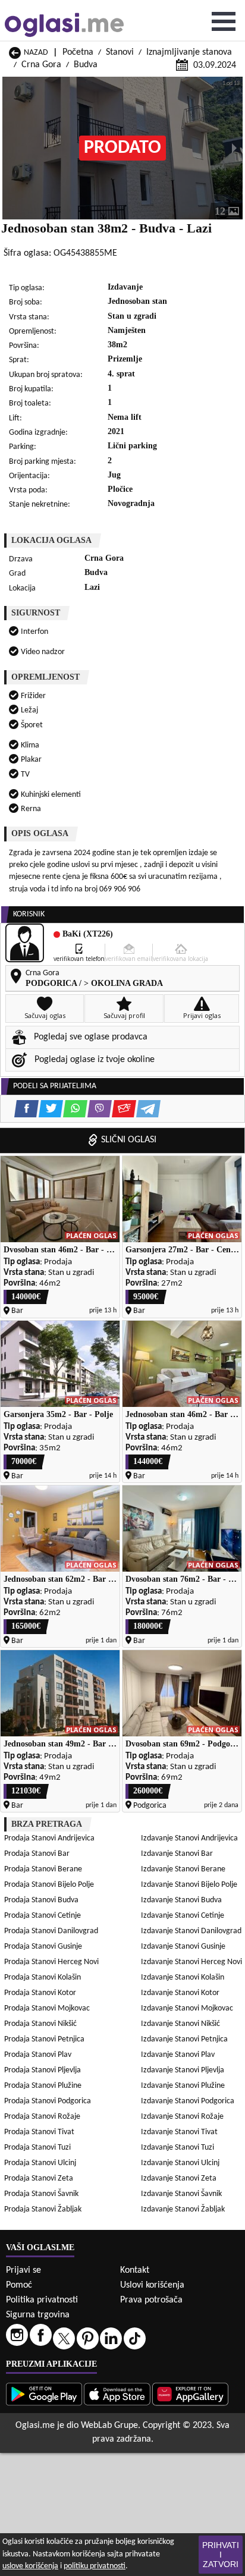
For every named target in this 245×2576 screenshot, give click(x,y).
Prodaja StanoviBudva (41, 1900)
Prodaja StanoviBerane (43, 1869)
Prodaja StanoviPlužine (43, 2086)
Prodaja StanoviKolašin (43, 1977)
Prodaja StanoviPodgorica (48, 2101)
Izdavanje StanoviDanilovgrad (191, 1931)
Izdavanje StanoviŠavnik (181, 2194)
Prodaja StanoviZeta (39, 2178)
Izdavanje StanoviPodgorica (188, 2101)
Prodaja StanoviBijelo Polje (49, 1885)
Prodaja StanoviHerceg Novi (51, 1962)
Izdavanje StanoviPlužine (183, 2086)
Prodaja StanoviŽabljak (43, 2209)
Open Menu (224, 21)
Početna (78, 52)
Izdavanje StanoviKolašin (183, 1977)
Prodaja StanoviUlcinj (40, 2163)
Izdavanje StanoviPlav (178, 2055)
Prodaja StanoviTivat (39, 2132)
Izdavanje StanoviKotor (180, 1993)
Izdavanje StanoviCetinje (183, 1916)
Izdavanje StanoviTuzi (178, 2148)
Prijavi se (23, 2270)
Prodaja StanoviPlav (38, 2055)
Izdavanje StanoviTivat (179, 2132)
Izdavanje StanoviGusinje (183, 1947)
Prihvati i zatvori (221, 2555)
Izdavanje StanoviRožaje (182, 2117)
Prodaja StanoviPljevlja (43, 2070)
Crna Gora (41, 65)
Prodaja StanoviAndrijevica (49, 1838)
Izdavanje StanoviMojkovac (187, 2008)
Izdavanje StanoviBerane (183, 1869)
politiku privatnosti (95, 2566)
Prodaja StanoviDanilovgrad (51, 1931)
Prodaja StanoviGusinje (43, 1947)
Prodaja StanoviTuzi (37, 2148)
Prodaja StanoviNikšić (40, 2024)
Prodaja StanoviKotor (40, 1993)
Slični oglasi (129, 1140)
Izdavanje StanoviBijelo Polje (189, 1885)
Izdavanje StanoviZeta (179, 2178)
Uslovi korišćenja (152, 2285)
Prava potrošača (151, 2300)
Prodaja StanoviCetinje (43, 1916)
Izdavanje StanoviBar (177, 1854)
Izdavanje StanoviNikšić (180, 2024)
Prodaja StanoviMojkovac (47, 2008)
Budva (86, 65)
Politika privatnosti (42, 2300)
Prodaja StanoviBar (37, 1854)
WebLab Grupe (109, 2426)
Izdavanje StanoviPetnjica (184, 2039)
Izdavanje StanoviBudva (181, 1900)
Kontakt (135, 2270)
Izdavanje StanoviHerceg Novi (191, 1962)
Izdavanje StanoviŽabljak (183, 2209)
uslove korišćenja (30, 2566)
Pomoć (19, 2285)
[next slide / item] (234, 148)
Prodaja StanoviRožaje (42, 2117)
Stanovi (120, 52)
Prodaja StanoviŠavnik (41, 2194)
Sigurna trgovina (38, 2315)
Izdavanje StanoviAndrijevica (189, 1838)
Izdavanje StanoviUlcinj (180, 2163)
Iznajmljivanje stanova (189, 52)
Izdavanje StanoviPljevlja (183, 2070)
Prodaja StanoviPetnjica (44, 2039)
